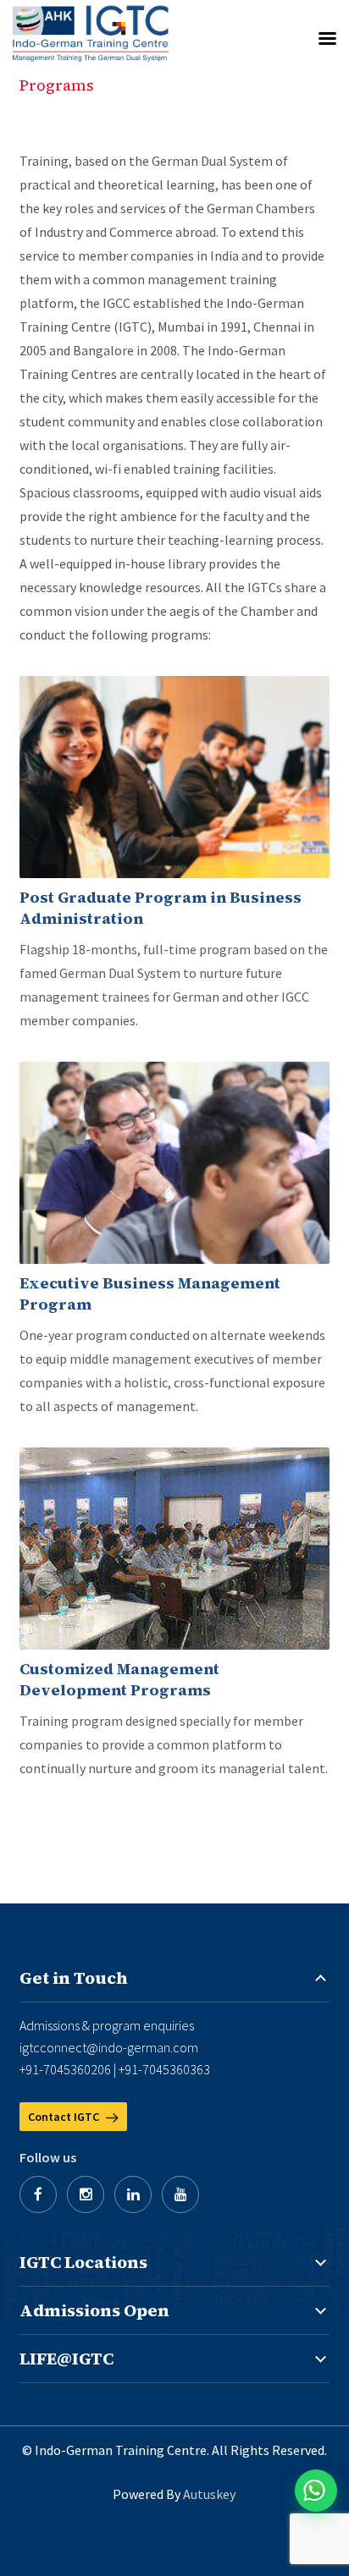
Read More (174, 777)
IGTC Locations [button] (83, 2262)
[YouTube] (180, 2194)
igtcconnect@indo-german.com (109, 2047)
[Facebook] (38, 2194)
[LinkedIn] (133, 2194)
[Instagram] (86, 2194)
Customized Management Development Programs (119, 1679)
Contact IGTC (65, 2117)
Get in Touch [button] (74, 1978)
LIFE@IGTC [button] (66, 2359)
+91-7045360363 (164, 2069)
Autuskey (209, 2494)
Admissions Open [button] (94, 2310)
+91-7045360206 (65, 2069)
